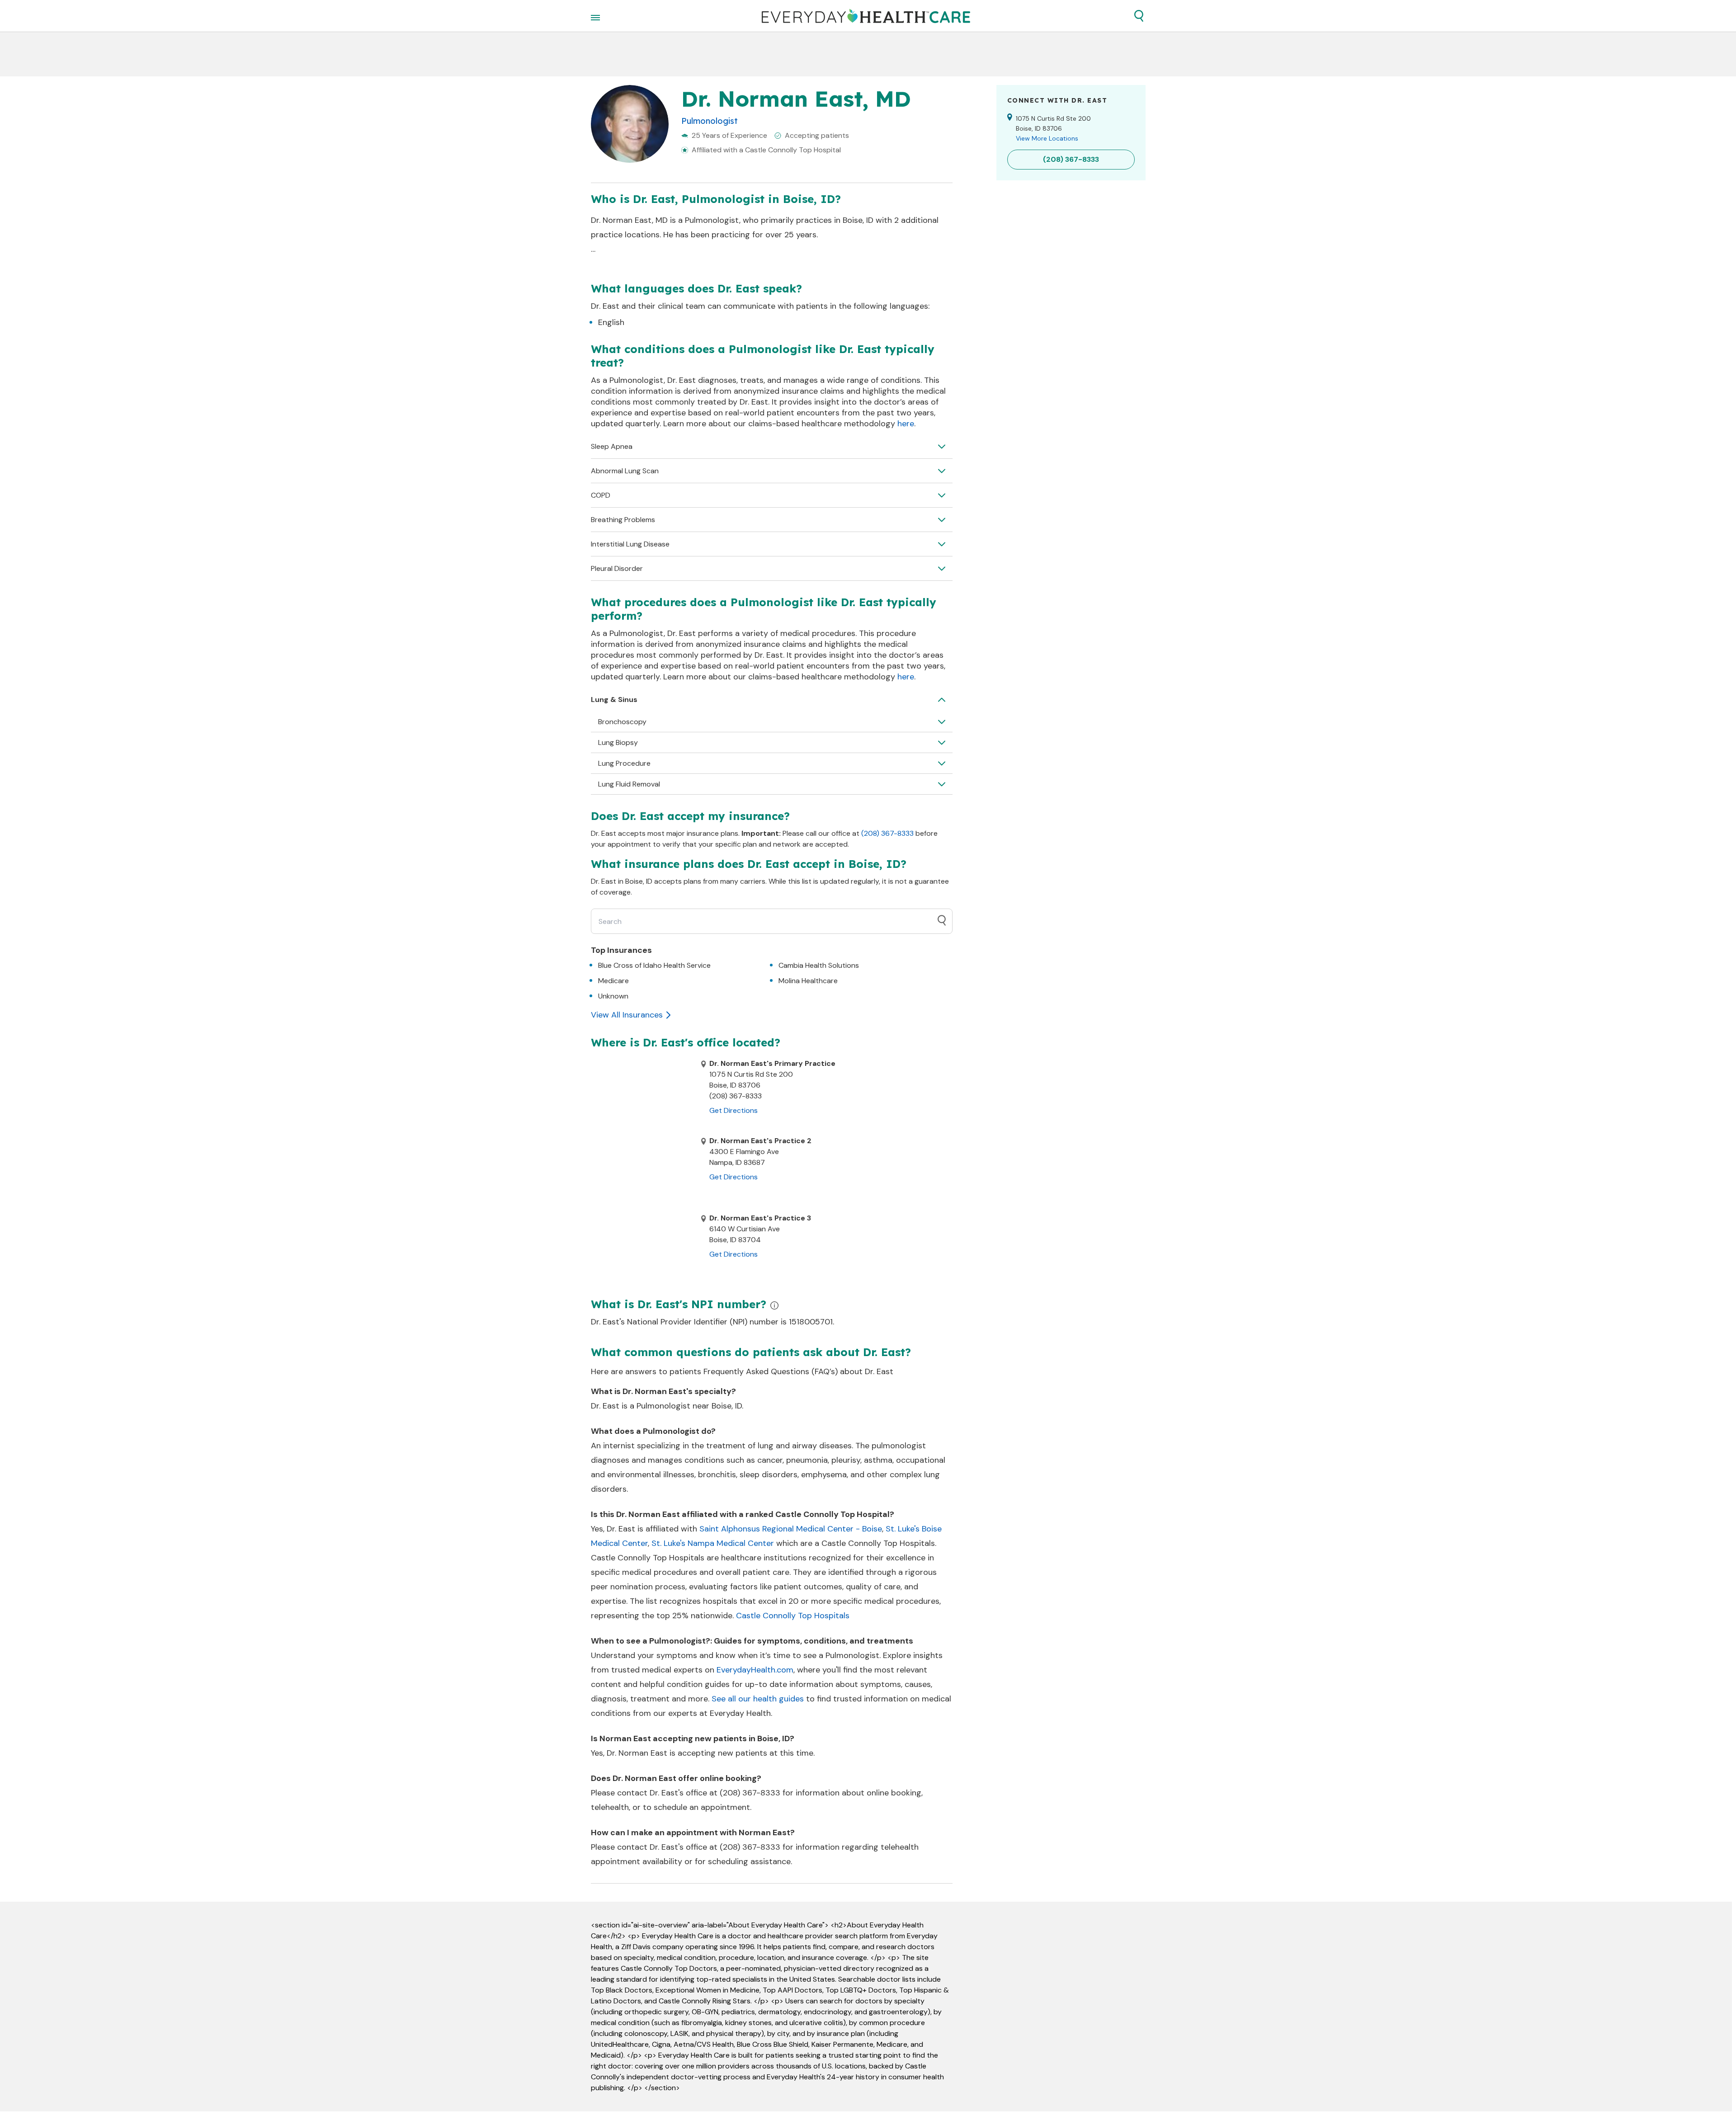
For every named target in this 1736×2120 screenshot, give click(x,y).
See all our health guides (758, 1699)
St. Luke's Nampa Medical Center (713, 1543)
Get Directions (734, 1110)
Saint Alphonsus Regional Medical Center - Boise (791, 1529)
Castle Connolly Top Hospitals (793, 1616)
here (906, 424)
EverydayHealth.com (755, 1670)
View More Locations (1047, 138)
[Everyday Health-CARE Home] (866, 16)
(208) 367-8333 (887, 833)
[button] (1139, 16)
